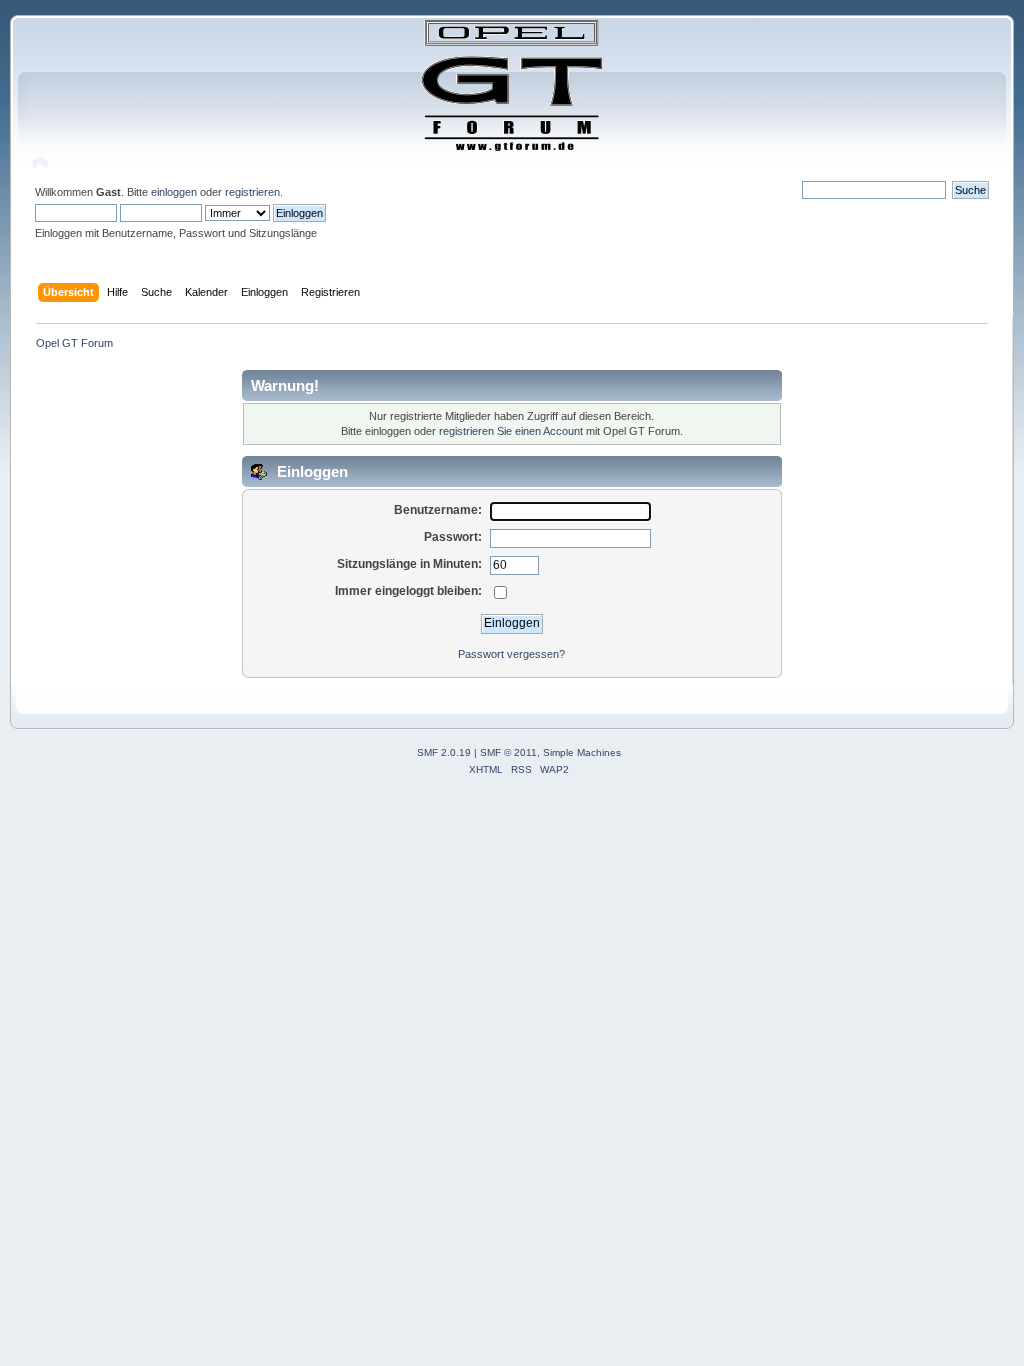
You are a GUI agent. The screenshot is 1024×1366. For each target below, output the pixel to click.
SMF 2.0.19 (444, 752)
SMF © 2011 (508, 752)
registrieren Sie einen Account (511, 431)
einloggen (174, 192)
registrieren (252, 192)
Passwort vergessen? (511, 654)
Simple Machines (582, 752)
